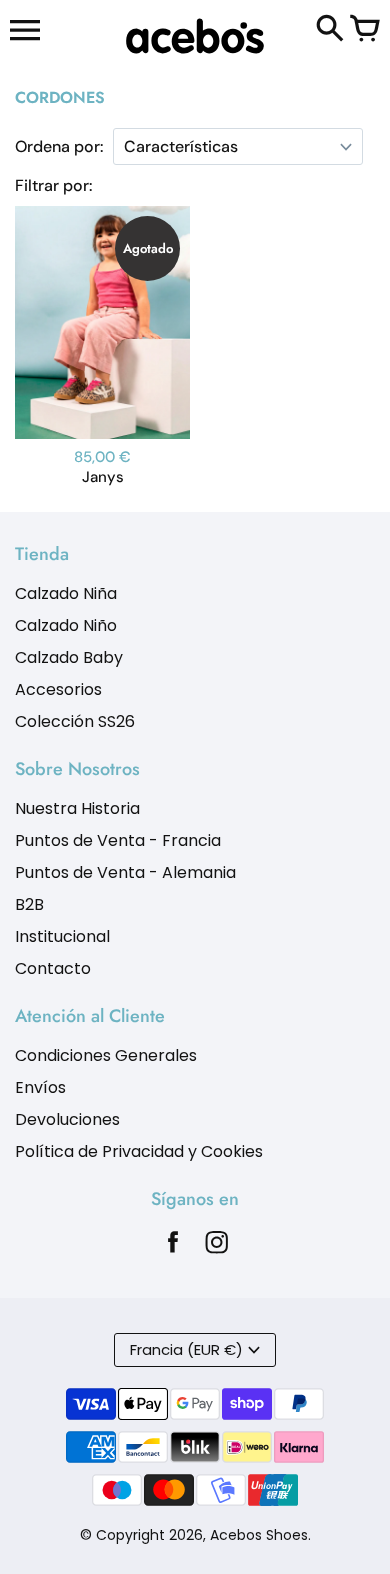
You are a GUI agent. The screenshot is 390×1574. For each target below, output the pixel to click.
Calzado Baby (69, 657)
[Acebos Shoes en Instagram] (217, 1247)
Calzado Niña (66, 593)
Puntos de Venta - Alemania (125, 872)
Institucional (62, 936)
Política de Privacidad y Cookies (139, 1151)
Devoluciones (67, 1119)
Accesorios (58, 689)
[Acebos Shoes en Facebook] (173, 1247)
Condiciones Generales (106, 1055)
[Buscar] (330, 30)
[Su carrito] (365, 30)
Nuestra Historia (77, 808)
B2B (29, 904)
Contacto (53, 968)
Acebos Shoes (259, 1535)
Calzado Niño (66, 625)
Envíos (40, 1087)
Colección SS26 (75, 721)
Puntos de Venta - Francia (118, 840)
